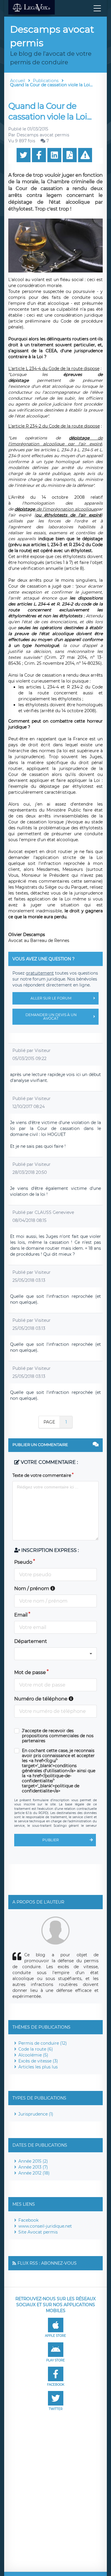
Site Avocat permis (38, 2232)
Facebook (28, 2220)
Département (31, 1641)
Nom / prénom (32, 1589)
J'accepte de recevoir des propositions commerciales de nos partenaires (58, 1736)
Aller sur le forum (51, 998)
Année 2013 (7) (33, 2167)
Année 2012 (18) (34, 2173)
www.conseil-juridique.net (45, 2226)
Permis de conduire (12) (43, 2043)
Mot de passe (30, 1672)
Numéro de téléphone (41, 1699)
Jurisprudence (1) (36, 2114)
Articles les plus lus (38, 2067)
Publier (51, 1840)
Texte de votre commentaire (42, 1475)
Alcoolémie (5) (33, 2055)
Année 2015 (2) (33, 2161)
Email (21, 1615)
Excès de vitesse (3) (38, 2061)
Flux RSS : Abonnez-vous (47, 2263)
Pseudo (23, 1562)
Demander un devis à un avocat (51, 1017)
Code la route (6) (36, 2049)
